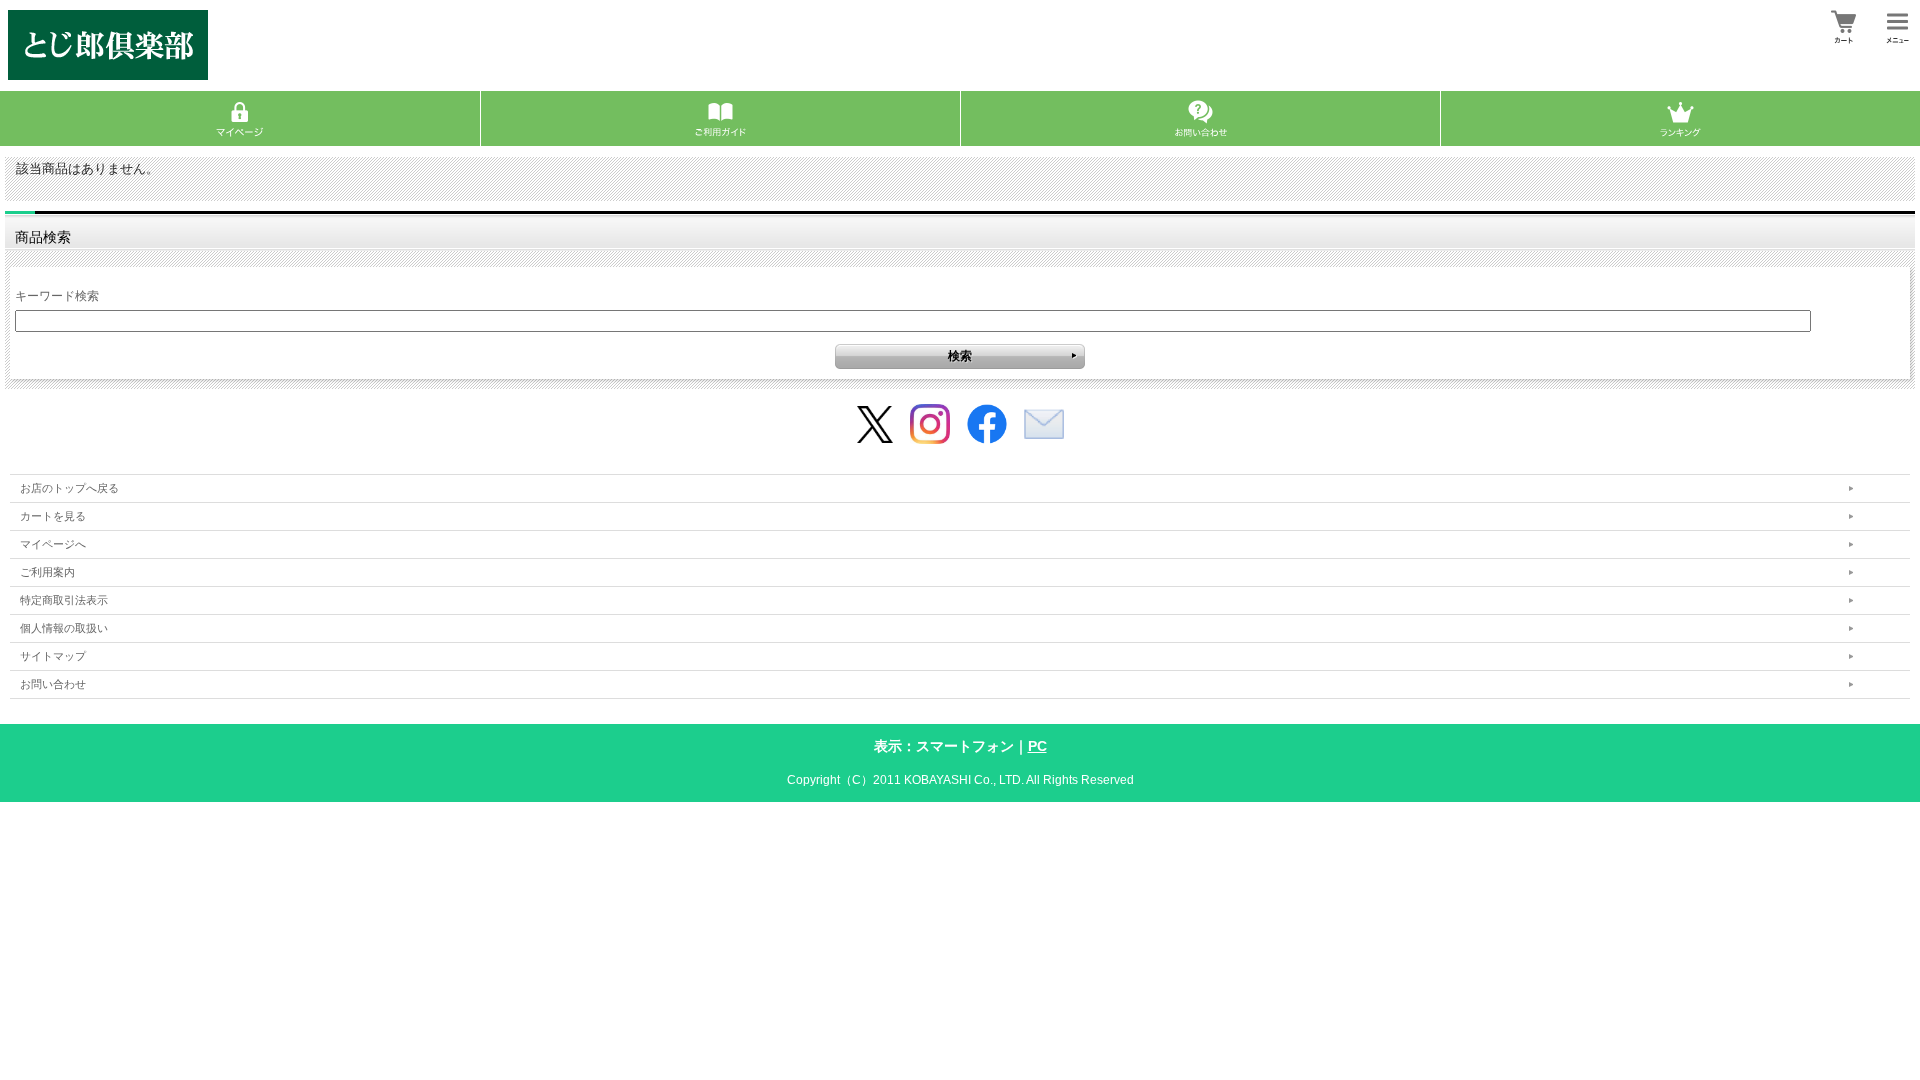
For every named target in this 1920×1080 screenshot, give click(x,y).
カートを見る (53, 516)
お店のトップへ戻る (69, 488)
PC (1037, 746)
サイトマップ (53, 656)
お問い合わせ (53, 684)
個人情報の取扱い (64, 628)
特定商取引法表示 (64, 600)
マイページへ (53, 544)
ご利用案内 (47, 572)
